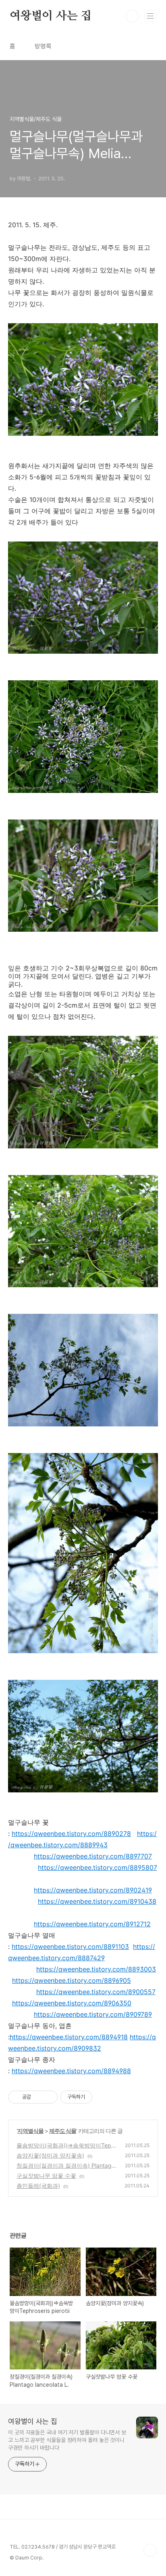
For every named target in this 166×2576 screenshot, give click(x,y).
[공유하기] (38, 2097)
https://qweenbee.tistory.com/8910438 (97, 1901)
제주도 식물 (63, 2131)
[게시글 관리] (49, 2097)
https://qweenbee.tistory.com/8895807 (98, 1867)
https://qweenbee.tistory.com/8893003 (96, 1969)
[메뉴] (150, 16)
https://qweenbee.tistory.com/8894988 (71, 2071)
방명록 (43, 46)
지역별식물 (30, 2131)
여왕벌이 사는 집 (51, 16)
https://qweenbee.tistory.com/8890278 (71, 1834)
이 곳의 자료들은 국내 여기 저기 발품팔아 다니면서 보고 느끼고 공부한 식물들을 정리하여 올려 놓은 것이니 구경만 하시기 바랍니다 (67, 2440)
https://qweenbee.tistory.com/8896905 (72, 1980)
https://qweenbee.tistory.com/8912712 (92, 1924)
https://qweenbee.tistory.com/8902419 (93, 1890)
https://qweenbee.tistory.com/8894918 (69, 2037)
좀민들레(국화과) (38, 2186)
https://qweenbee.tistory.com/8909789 (93, 2014)
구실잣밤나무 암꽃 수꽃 (46, 2176)
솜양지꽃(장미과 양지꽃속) (50, 2155)
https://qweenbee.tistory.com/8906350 (72, 2003)
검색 (132, 16)
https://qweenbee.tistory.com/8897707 (93, 1856)
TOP (150, 2550)
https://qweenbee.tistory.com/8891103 (70, 1947)
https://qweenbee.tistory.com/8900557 (96, 1992)
